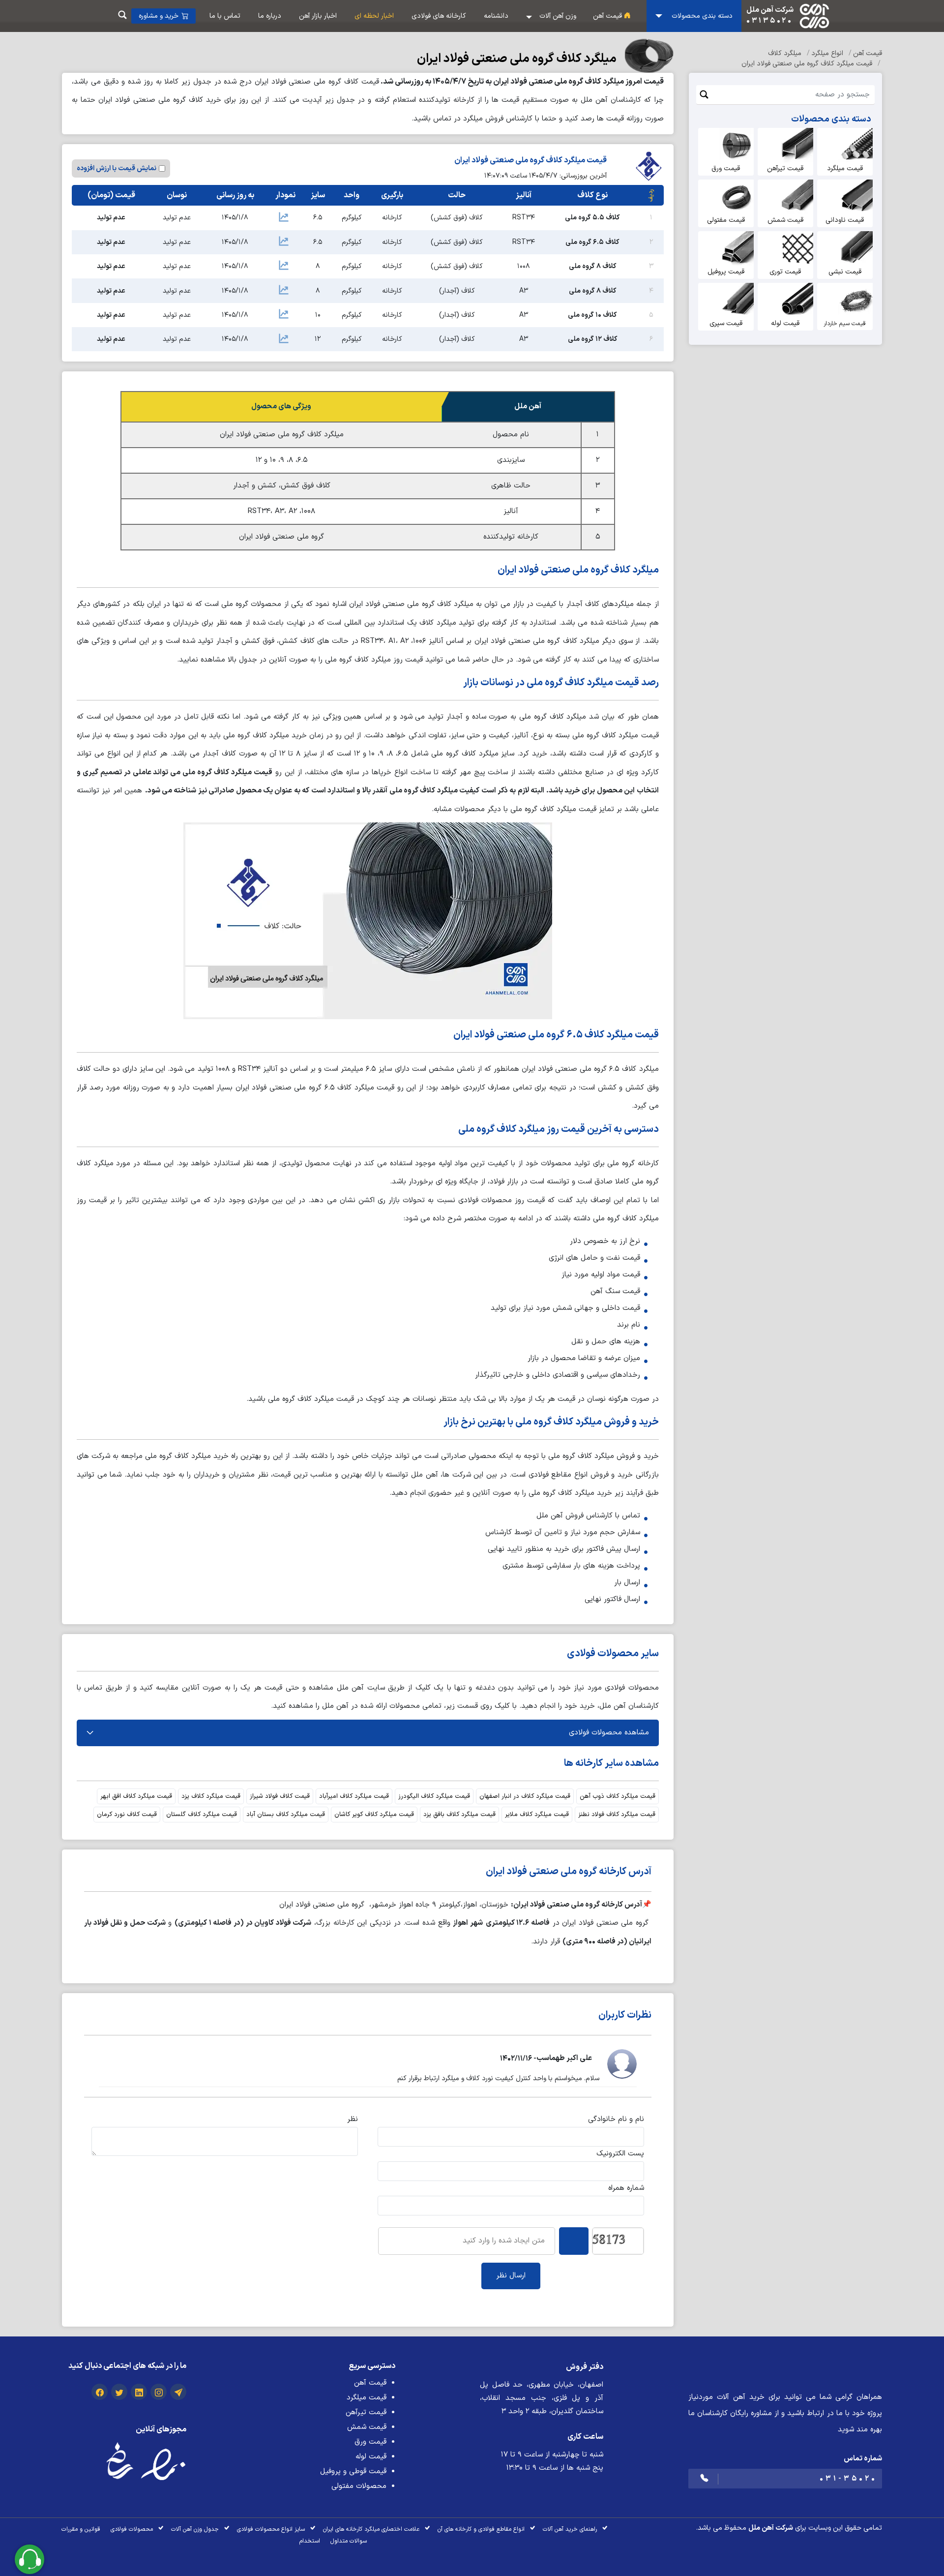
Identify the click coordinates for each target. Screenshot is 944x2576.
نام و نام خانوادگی (616, 2119)
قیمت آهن (608, 16)
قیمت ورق (370, 2442)
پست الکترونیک (620, 2154)
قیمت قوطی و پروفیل (353, 2471)
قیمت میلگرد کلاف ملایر (537, 1815)
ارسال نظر (511, 2276)
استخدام (310, 2541)
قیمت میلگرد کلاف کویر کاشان (374, 1815)
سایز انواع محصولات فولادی (271, 2529)
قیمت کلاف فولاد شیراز (280, 1796)
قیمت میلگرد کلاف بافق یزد (459, 1815)
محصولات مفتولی (359, 2486)
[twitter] (119, 2394)
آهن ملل (761, 2528)
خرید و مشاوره (159, 16)
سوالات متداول (349, 2541)
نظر (353, 2119)
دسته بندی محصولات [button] (701, 16)
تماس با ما (225, 16)
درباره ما (270, 16)
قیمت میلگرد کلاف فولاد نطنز (617, 1815)
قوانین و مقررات (81, 2529)
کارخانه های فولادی (439, 16)
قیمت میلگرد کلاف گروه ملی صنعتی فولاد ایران (808, 64)
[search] (122, 16)
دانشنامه (496, 16)
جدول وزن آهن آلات (195, 2529)
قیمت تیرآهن (366, 2412)
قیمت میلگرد (367, 2398)
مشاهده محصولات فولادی (609, 1733)
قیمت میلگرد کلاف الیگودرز (434, 1796)
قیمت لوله (371, 2457)
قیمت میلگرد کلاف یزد (211, 1796)
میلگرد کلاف (786, 53)
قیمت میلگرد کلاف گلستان (202, 1815)
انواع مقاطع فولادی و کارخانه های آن (481, 2529)
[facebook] (100, 2394)
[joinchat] (178, 2394)
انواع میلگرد (828, 53)
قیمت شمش (367, 2427)
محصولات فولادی (132, 2529)
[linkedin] (139, 2394)
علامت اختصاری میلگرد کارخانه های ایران (371, 2529)
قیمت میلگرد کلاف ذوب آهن (618, 1796)
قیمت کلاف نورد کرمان (127, 1815)
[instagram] (159, 2394)
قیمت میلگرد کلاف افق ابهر (136, 1796)
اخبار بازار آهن (318, 16)
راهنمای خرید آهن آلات (570, 2529)
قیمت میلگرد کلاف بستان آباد (286, 1815)
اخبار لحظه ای (374, 16)
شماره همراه (626, 2188)
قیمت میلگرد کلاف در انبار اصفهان (525, 1796)
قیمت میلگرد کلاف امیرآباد (354, 1796)
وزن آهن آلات (558, 16)
